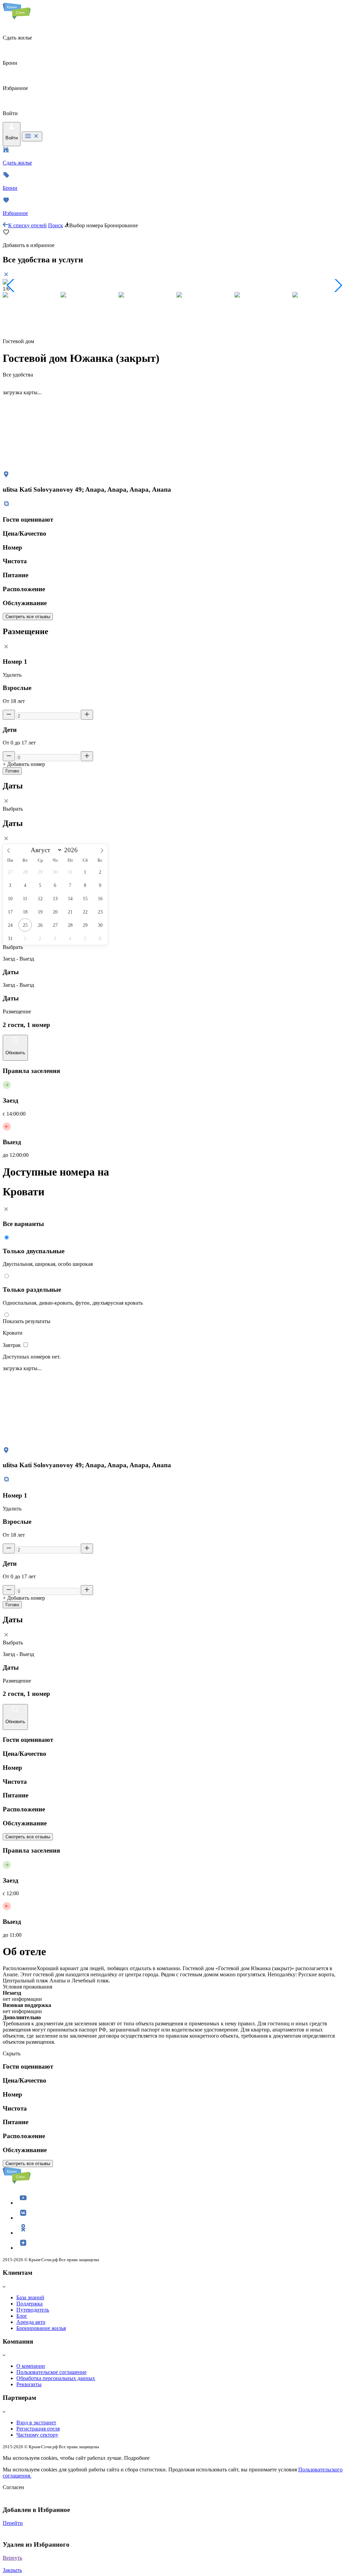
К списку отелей (27, 225)
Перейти (13, 2523)
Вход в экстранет (36, 2422)
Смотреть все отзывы (28, 617)
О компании (31, 2366)
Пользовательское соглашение (51, 2372)
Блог (22, 2316)
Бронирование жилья (41, 2328)
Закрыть (12, 2570)
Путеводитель (33, 2310)
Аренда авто (31, 2322)
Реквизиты (29, 2384)
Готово (12, 771)
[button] (11, 286)
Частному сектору (37, 2435)
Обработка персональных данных (56, 2378)
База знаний (30, 2297)
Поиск (56, 225)
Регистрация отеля (38, 2429)
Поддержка (29, 2304)
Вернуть (12, 2558)
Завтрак (12, 1345)
